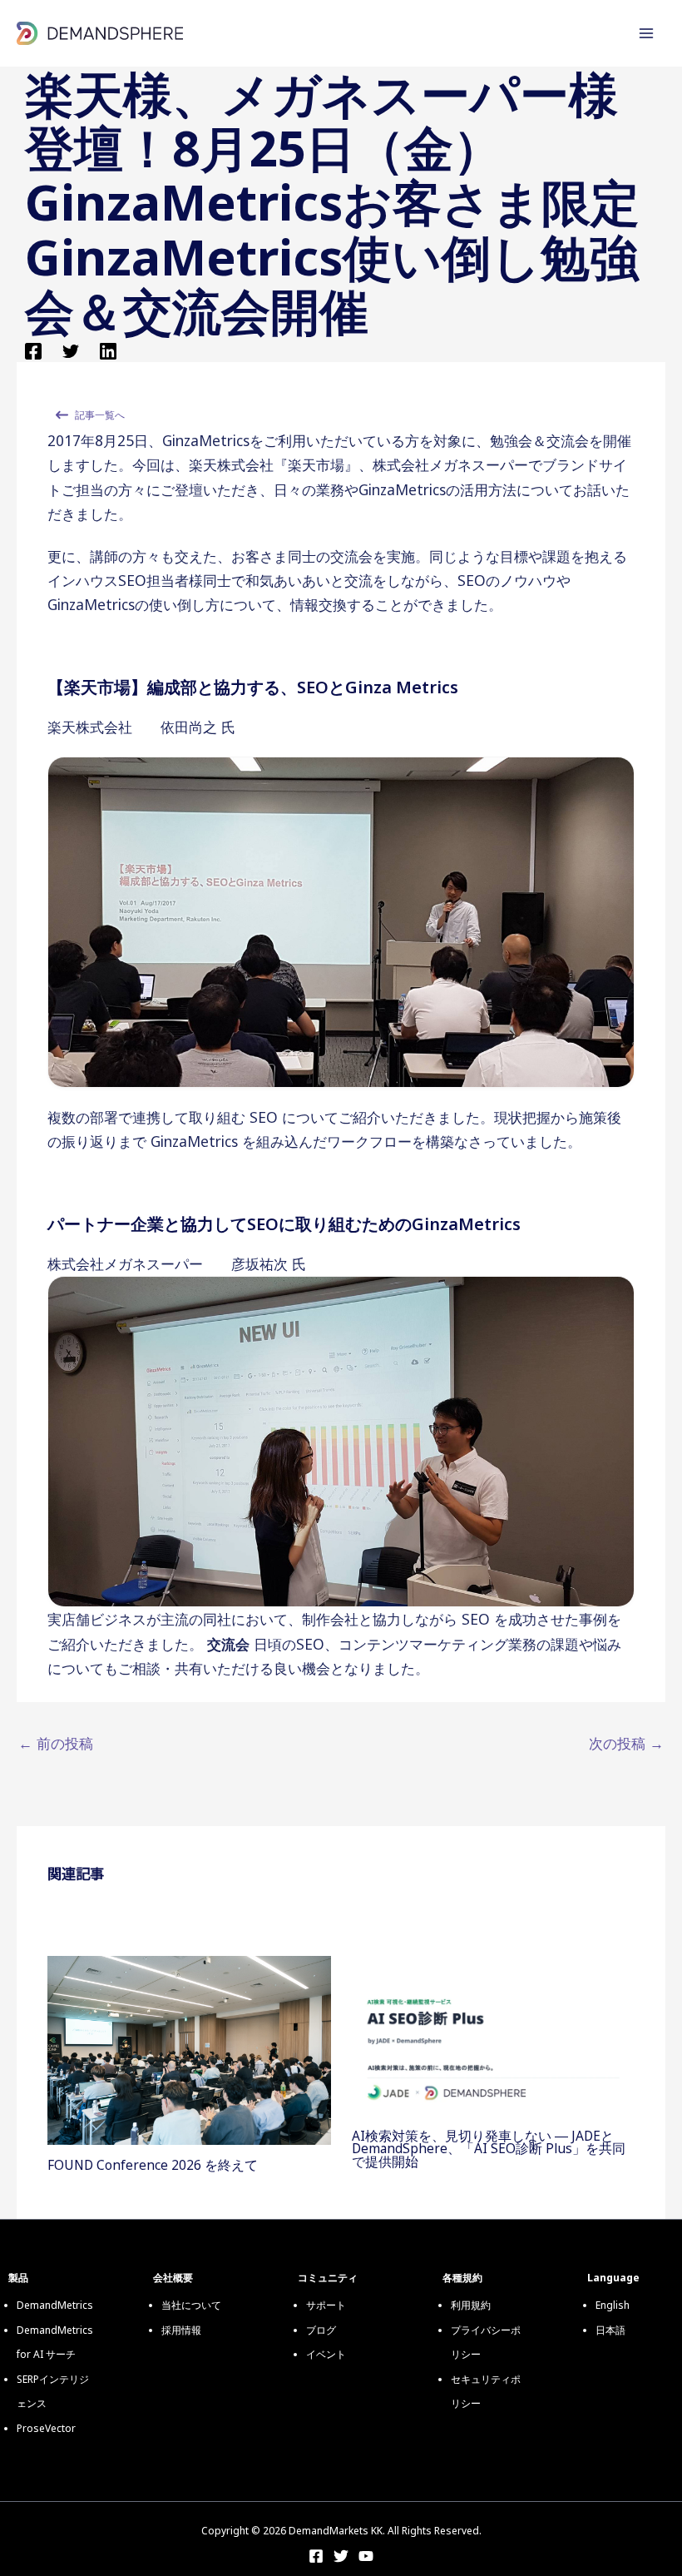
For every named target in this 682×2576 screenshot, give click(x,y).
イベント (326, 2354)
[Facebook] (33, 350)
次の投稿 (626, 1743)
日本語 (610, 2330)
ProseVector (46, 2428)
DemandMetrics (55, 2305)
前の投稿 (56, 1743)
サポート (326, 2305)
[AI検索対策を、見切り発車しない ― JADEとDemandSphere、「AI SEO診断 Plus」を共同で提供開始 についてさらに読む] (493, 2033)
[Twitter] (71, 350)
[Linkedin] (108, 350)
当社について (191, 2305)
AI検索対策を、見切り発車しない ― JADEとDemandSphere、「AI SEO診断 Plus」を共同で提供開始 (489, 2149)
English (613, 2305)
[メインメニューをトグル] (646, 33)
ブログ (321, 2330)
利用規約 (471, 2305)
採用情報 (181, 2330)
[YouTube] (366, 2556)
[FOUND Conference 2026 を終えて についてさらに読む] (189, 2048)
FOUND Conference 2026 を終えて (153, 2165)
